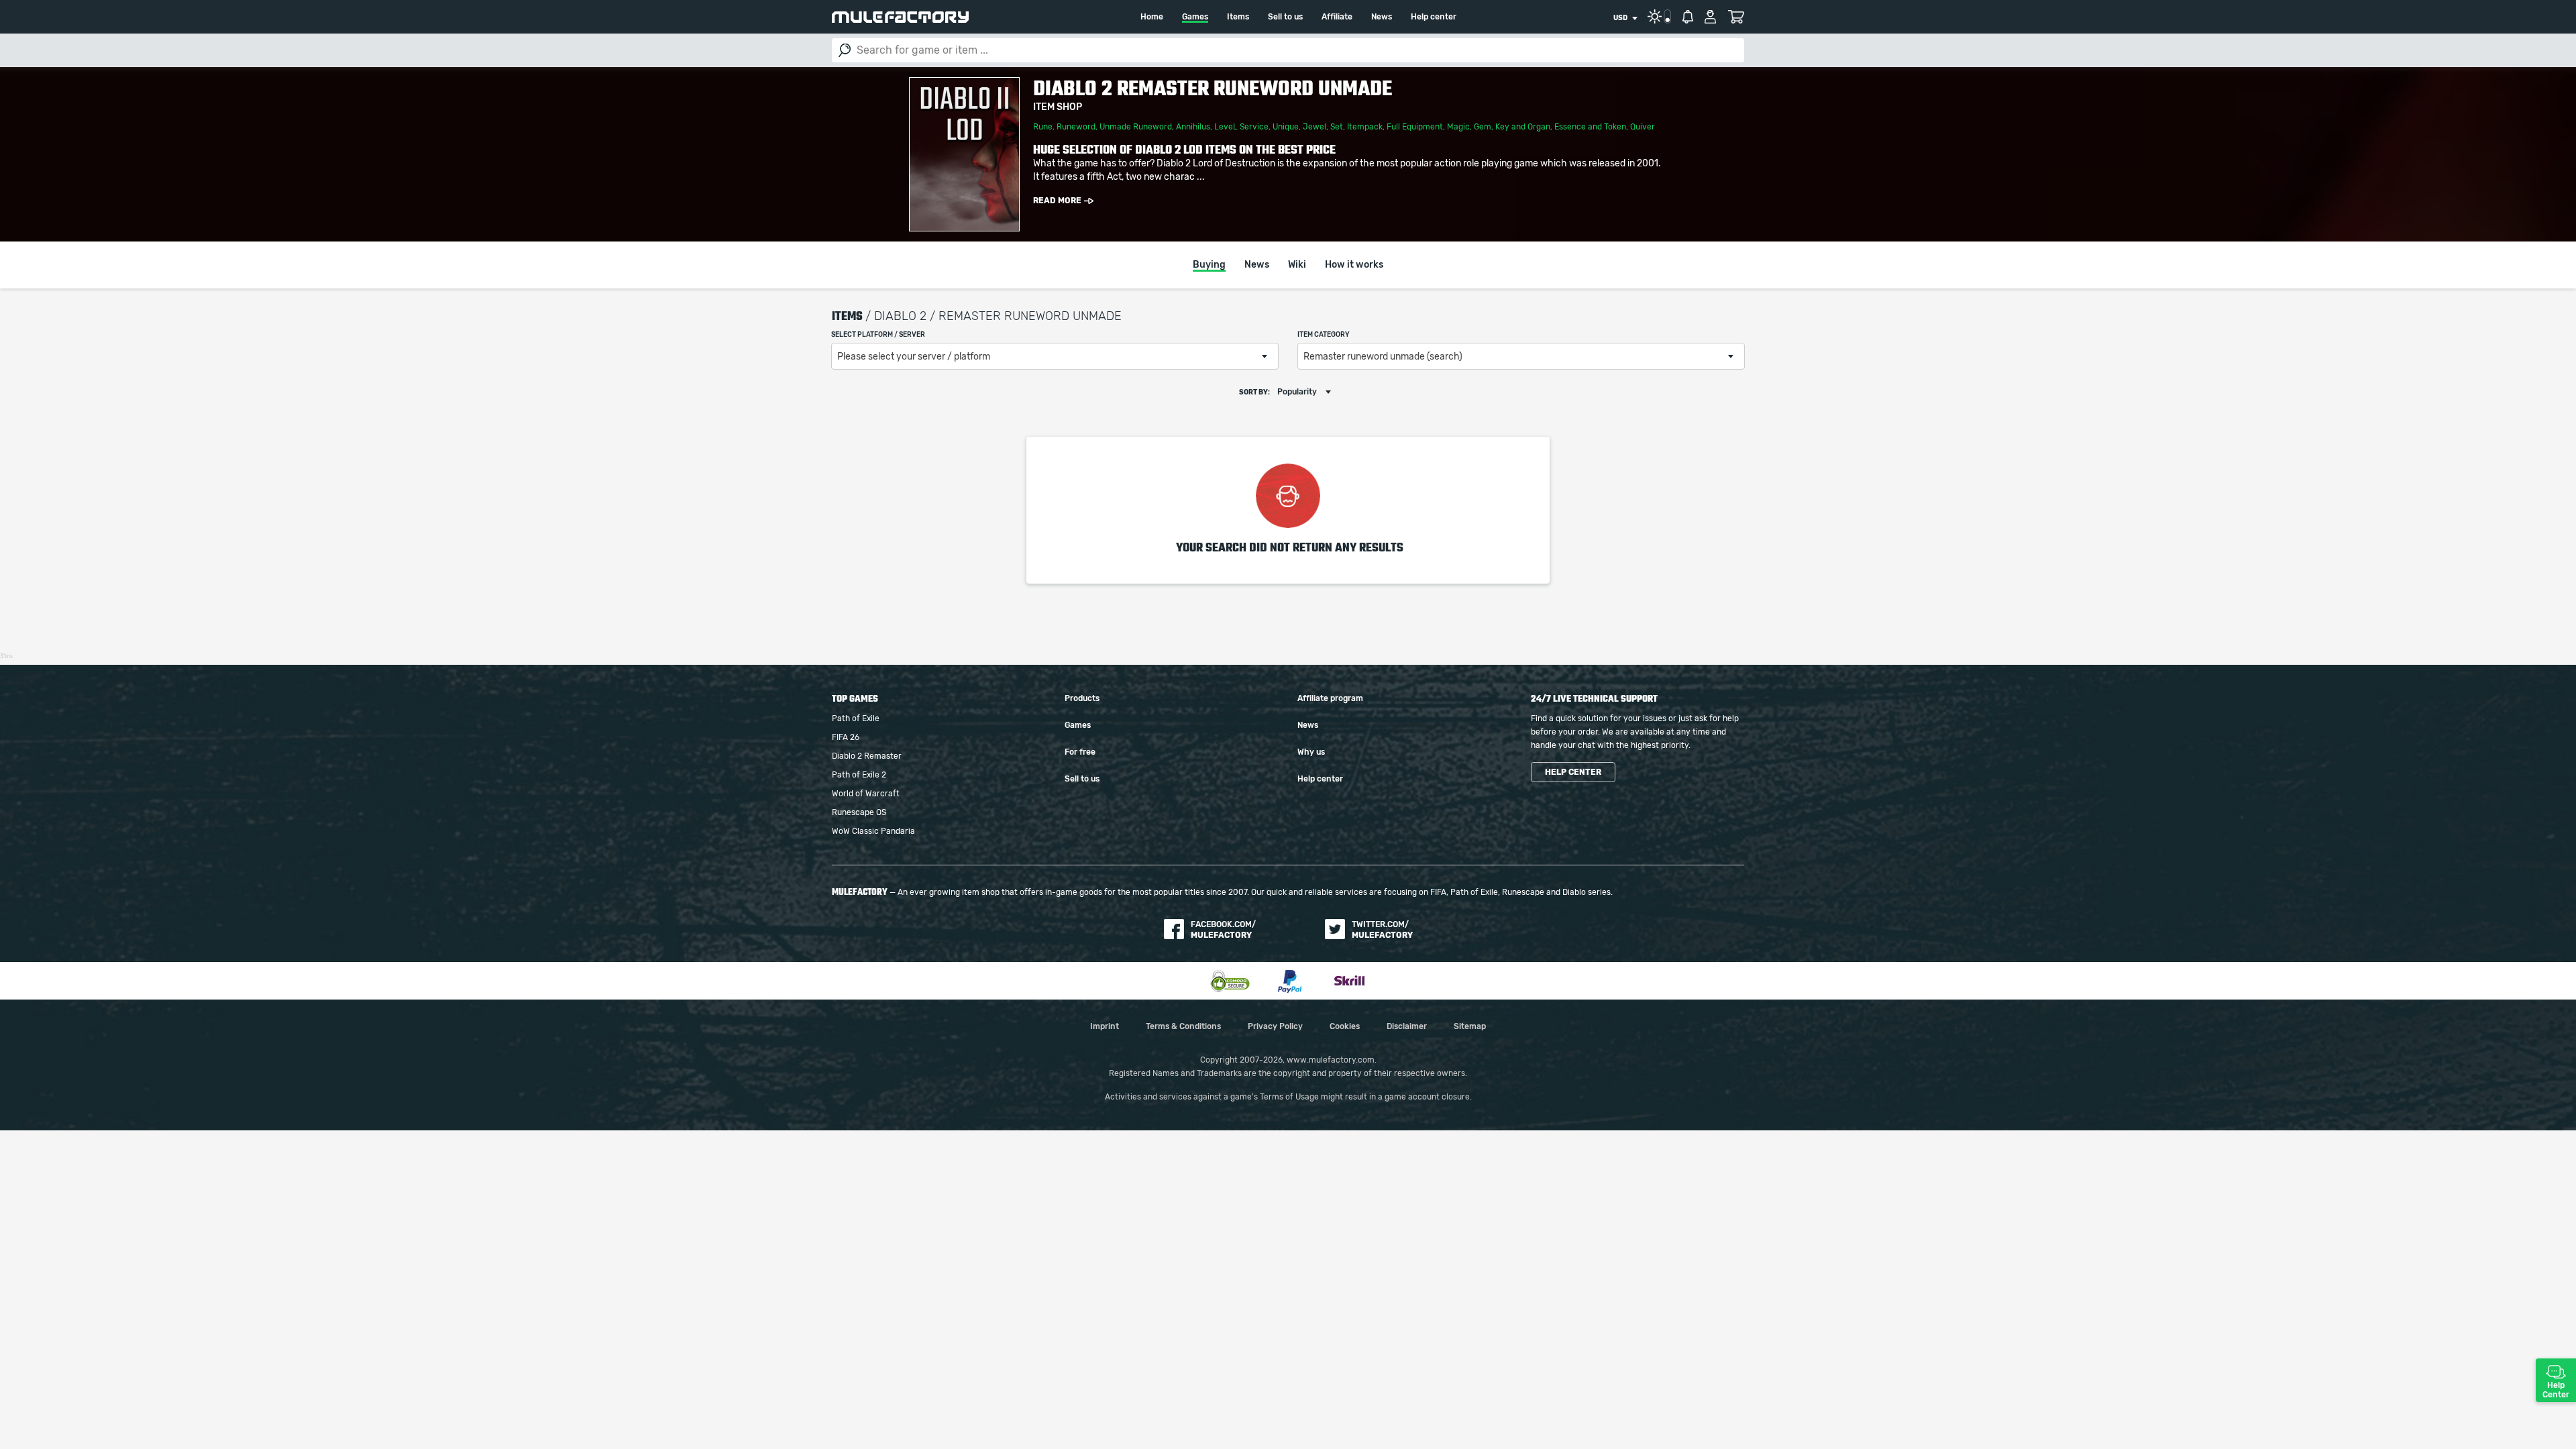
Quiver (1643, 127)
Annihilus (1193, 127)
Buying (1209, 265)
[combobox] (1625, 18)
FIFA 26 (846, 737)
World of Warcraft (866, 794)
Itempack (1365, 127)
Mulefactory (900, 17)
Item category (1324, 335)
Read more (1057, 201)
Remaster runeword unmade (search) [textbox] (1383, 357)
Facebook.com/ (1223, 930)
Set (1337, 127)
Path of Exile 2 (859, 775)
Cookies (1345, 1026)
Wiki (1297, 265)
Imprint (1105, 1026)
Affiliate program (1330, 698)
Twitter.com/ (1382, 930)
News (1382, 17)
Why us (1311, 752)
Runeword (1076, 127)
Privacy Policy (1275, 1026)
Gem (1483, 127)
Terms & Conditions (1183, 1026)
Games (1195, 17)
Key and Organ (1523, 127)
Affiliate (1337, 17)
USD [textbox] (1620, 18)
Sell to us (1285, 17)
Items (1238, 17)
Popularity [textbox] (1297, 392)
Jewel (1314, 127)
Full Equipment (1415, 127)
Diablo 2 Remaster (867, 756)
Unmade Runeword (1136, 127)
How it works (1354, 265)
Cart (1736, 17)
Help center (1434, 17)
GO (845, 50)
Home (1152, 17)
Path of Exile (856, 718)
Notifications (1688, 17)
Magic (1458, 127)
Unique (1286, 127)
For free (1080, 752)
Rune (1043, 127)
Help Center (2556, 1390)
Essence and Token (1590, 127)
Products (1082, 698)
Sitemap (1470, 1026)
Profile (1710, 17)
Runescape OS (859, 812)
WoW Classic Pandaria (873, 831)
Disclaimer (1407, 1026)
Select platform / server (878, 335)
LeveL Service (1241, 127)
